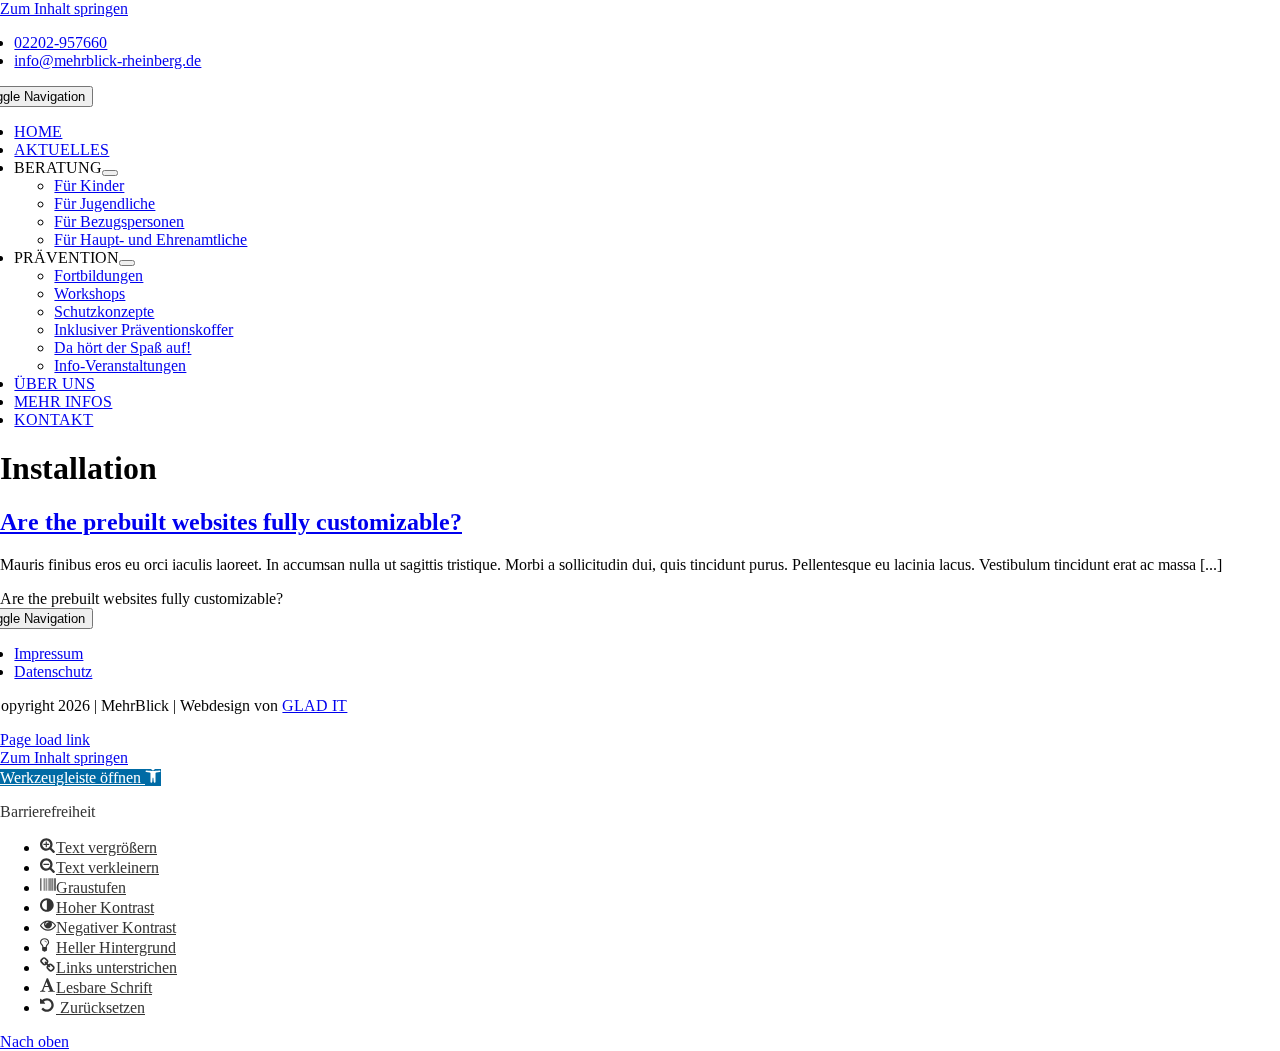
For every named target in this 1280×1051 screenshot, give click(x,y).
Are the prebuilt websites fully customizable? (231, 522)
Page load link (45, 739)
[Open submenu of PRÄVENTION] (127, 263)
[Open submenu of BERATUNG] (110, 173)
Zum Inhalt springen (64, 8)
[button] (80, 777)
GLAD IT (314, 705)
